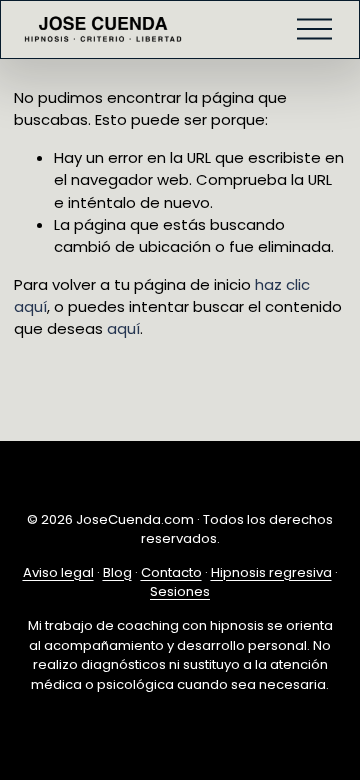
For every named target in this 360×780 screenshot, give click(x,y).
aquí (123, 328)
